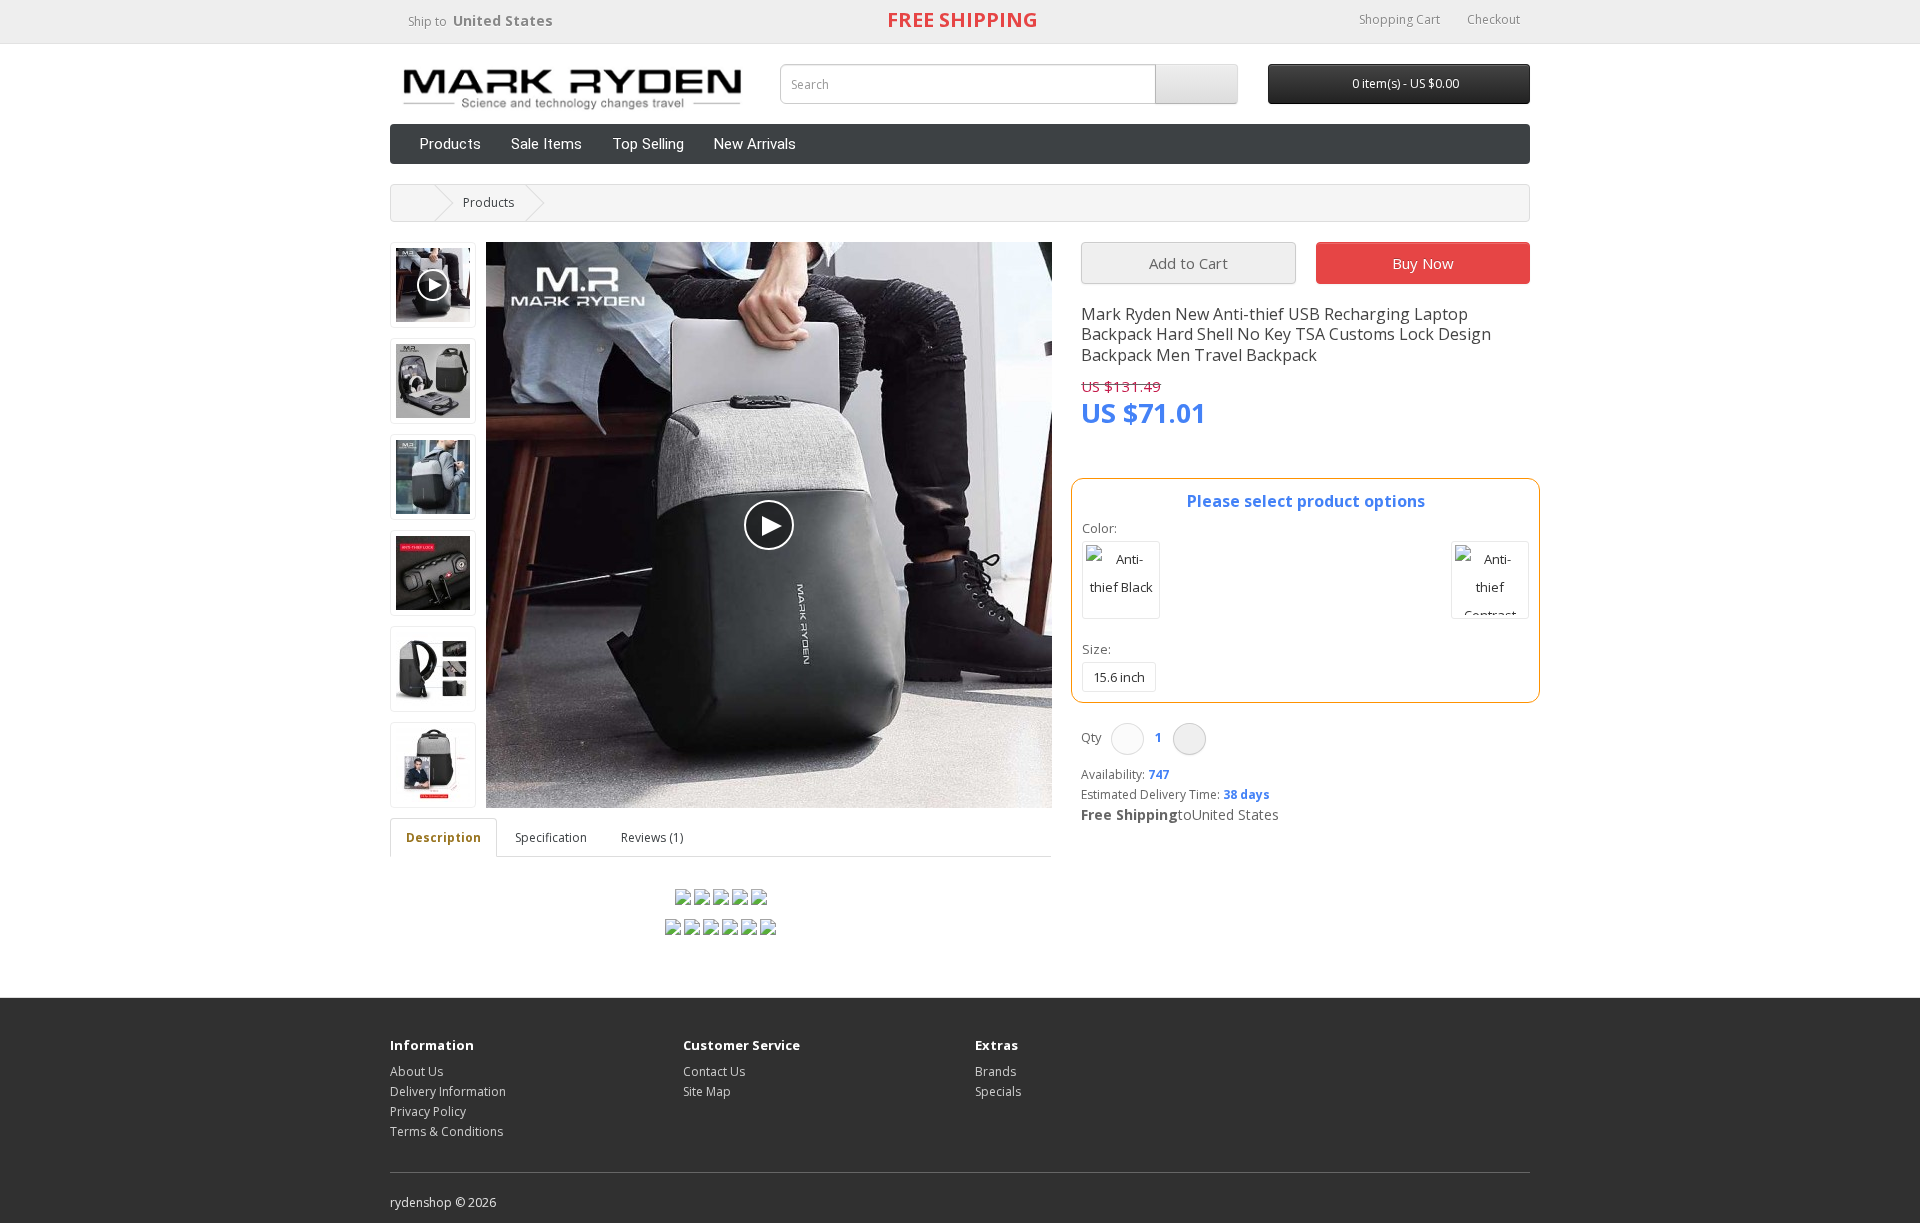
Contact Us (714, 1071)
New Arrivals (755, 144)
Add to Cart (1188, 263)
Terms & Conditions (446, 1131)
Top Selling (648, 144)
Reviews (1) (652, 837)
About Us (416, 1071)
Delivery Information (448, 1091)
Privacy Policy (428, 1111)
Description (443, 837)
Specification (551, 837)
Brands (995, 1071)
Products (450, 144)
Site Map (707, 1091)
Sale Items (546, 144)
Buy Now (1423, 263)
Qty (1094, 737)
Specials (998, 1091)
